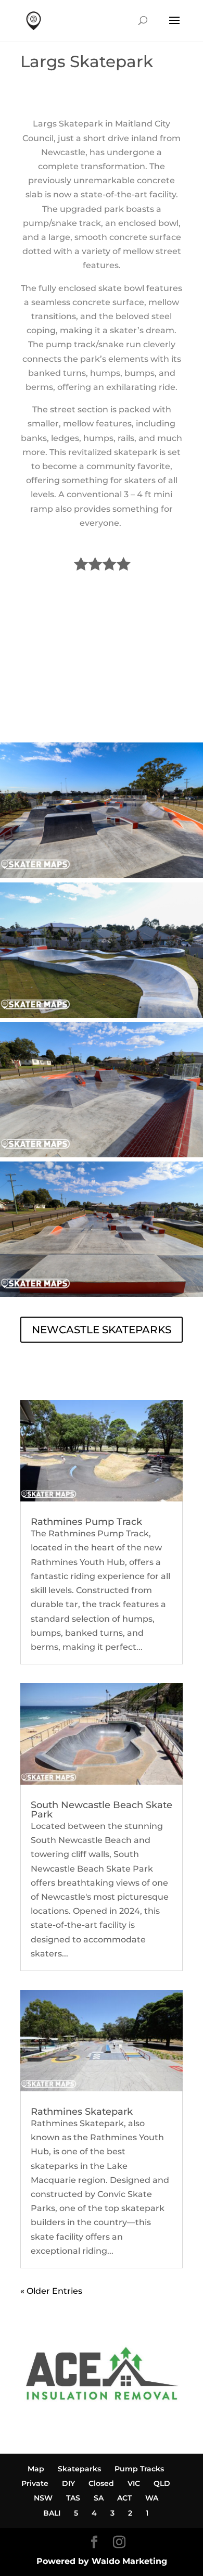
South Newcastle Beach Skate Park (102, 1810)
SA (99, 2498)
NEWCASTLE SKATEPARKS (102, 1330)
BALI (52, 2513)
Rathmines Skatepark (82, 2112)
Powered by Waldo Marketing (102, 2561)
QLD (162, 2483)
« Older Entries (51, 2291)
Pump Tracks (139, 2469)
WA (152, 2498)
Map (36, 2469)
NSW (43, 2498)
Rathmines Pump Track (86, 1522)
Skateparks (79, 2469)
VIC (134, 2483)
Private (35, 2483)
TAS (73, 2498)
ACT (124, 2498)
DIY (68, 2483)
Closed (101, 2483)
